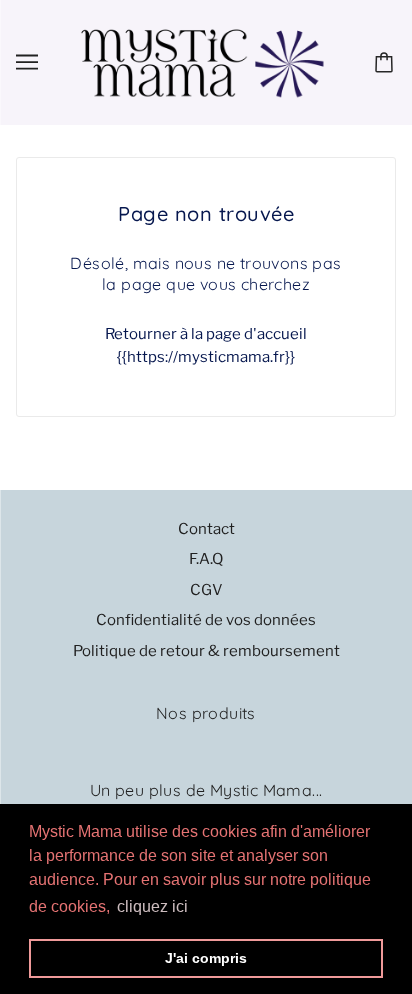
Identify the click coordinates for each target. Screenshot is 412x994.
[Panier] (387, 62)
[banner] (202, 61)
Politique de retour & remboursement (206, 651)
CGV (206, 590)
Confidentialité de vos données (206, 620)
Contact (206, 529)
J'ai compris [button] (206, 958)
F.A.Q (206, 559)
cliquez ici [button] (152, 906)
